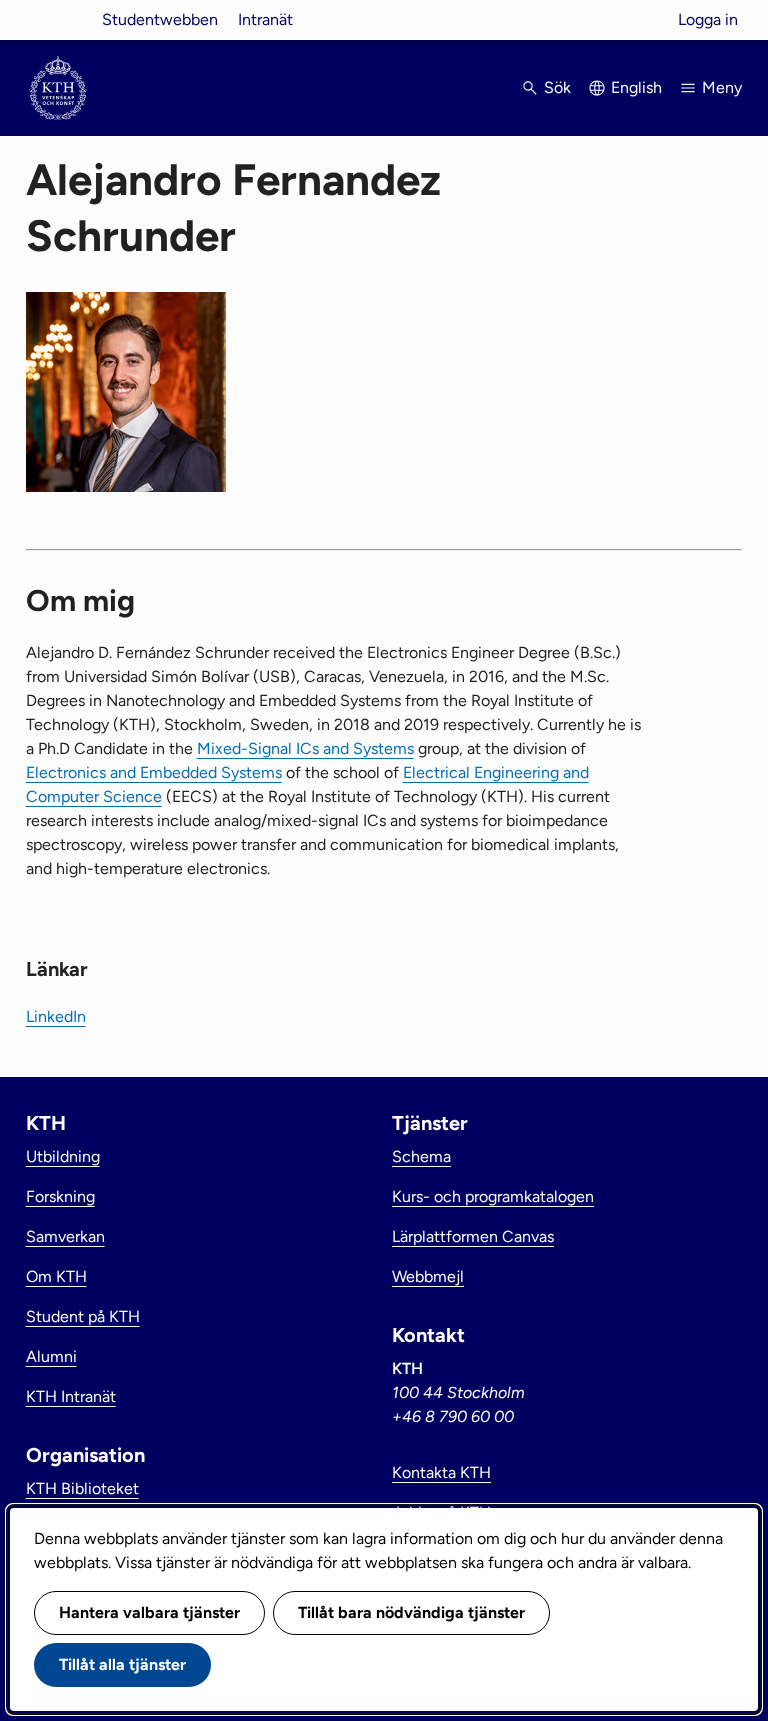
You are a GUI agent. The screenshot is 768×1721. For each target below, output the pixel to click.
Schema (421, 1156)
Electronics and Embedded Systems (154, 772)
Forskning (60, 1196)
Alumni (51, 1356)
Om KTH (56, 1276)
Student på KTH (83, 1316)
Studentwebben (160, 19)
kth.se (58, 19)
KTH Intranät (71, 1396)
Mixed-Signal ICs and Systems (305, 748)
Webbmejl (428, 1276)
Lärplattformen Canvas (473, 1236)
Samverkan (65, 1236)
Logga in (708, 19)
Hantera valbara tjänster (149, 1612)
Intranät (265, 19)
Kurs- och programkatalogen (493, 1196)
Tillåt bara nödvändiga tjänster (411, 1612)
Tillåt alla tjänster (122, 1664)
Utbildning (63, 1156)
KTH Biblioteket (82, 1488)
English (636, 87)
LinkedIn (56, 1016)
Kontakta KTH (441, 1472)
